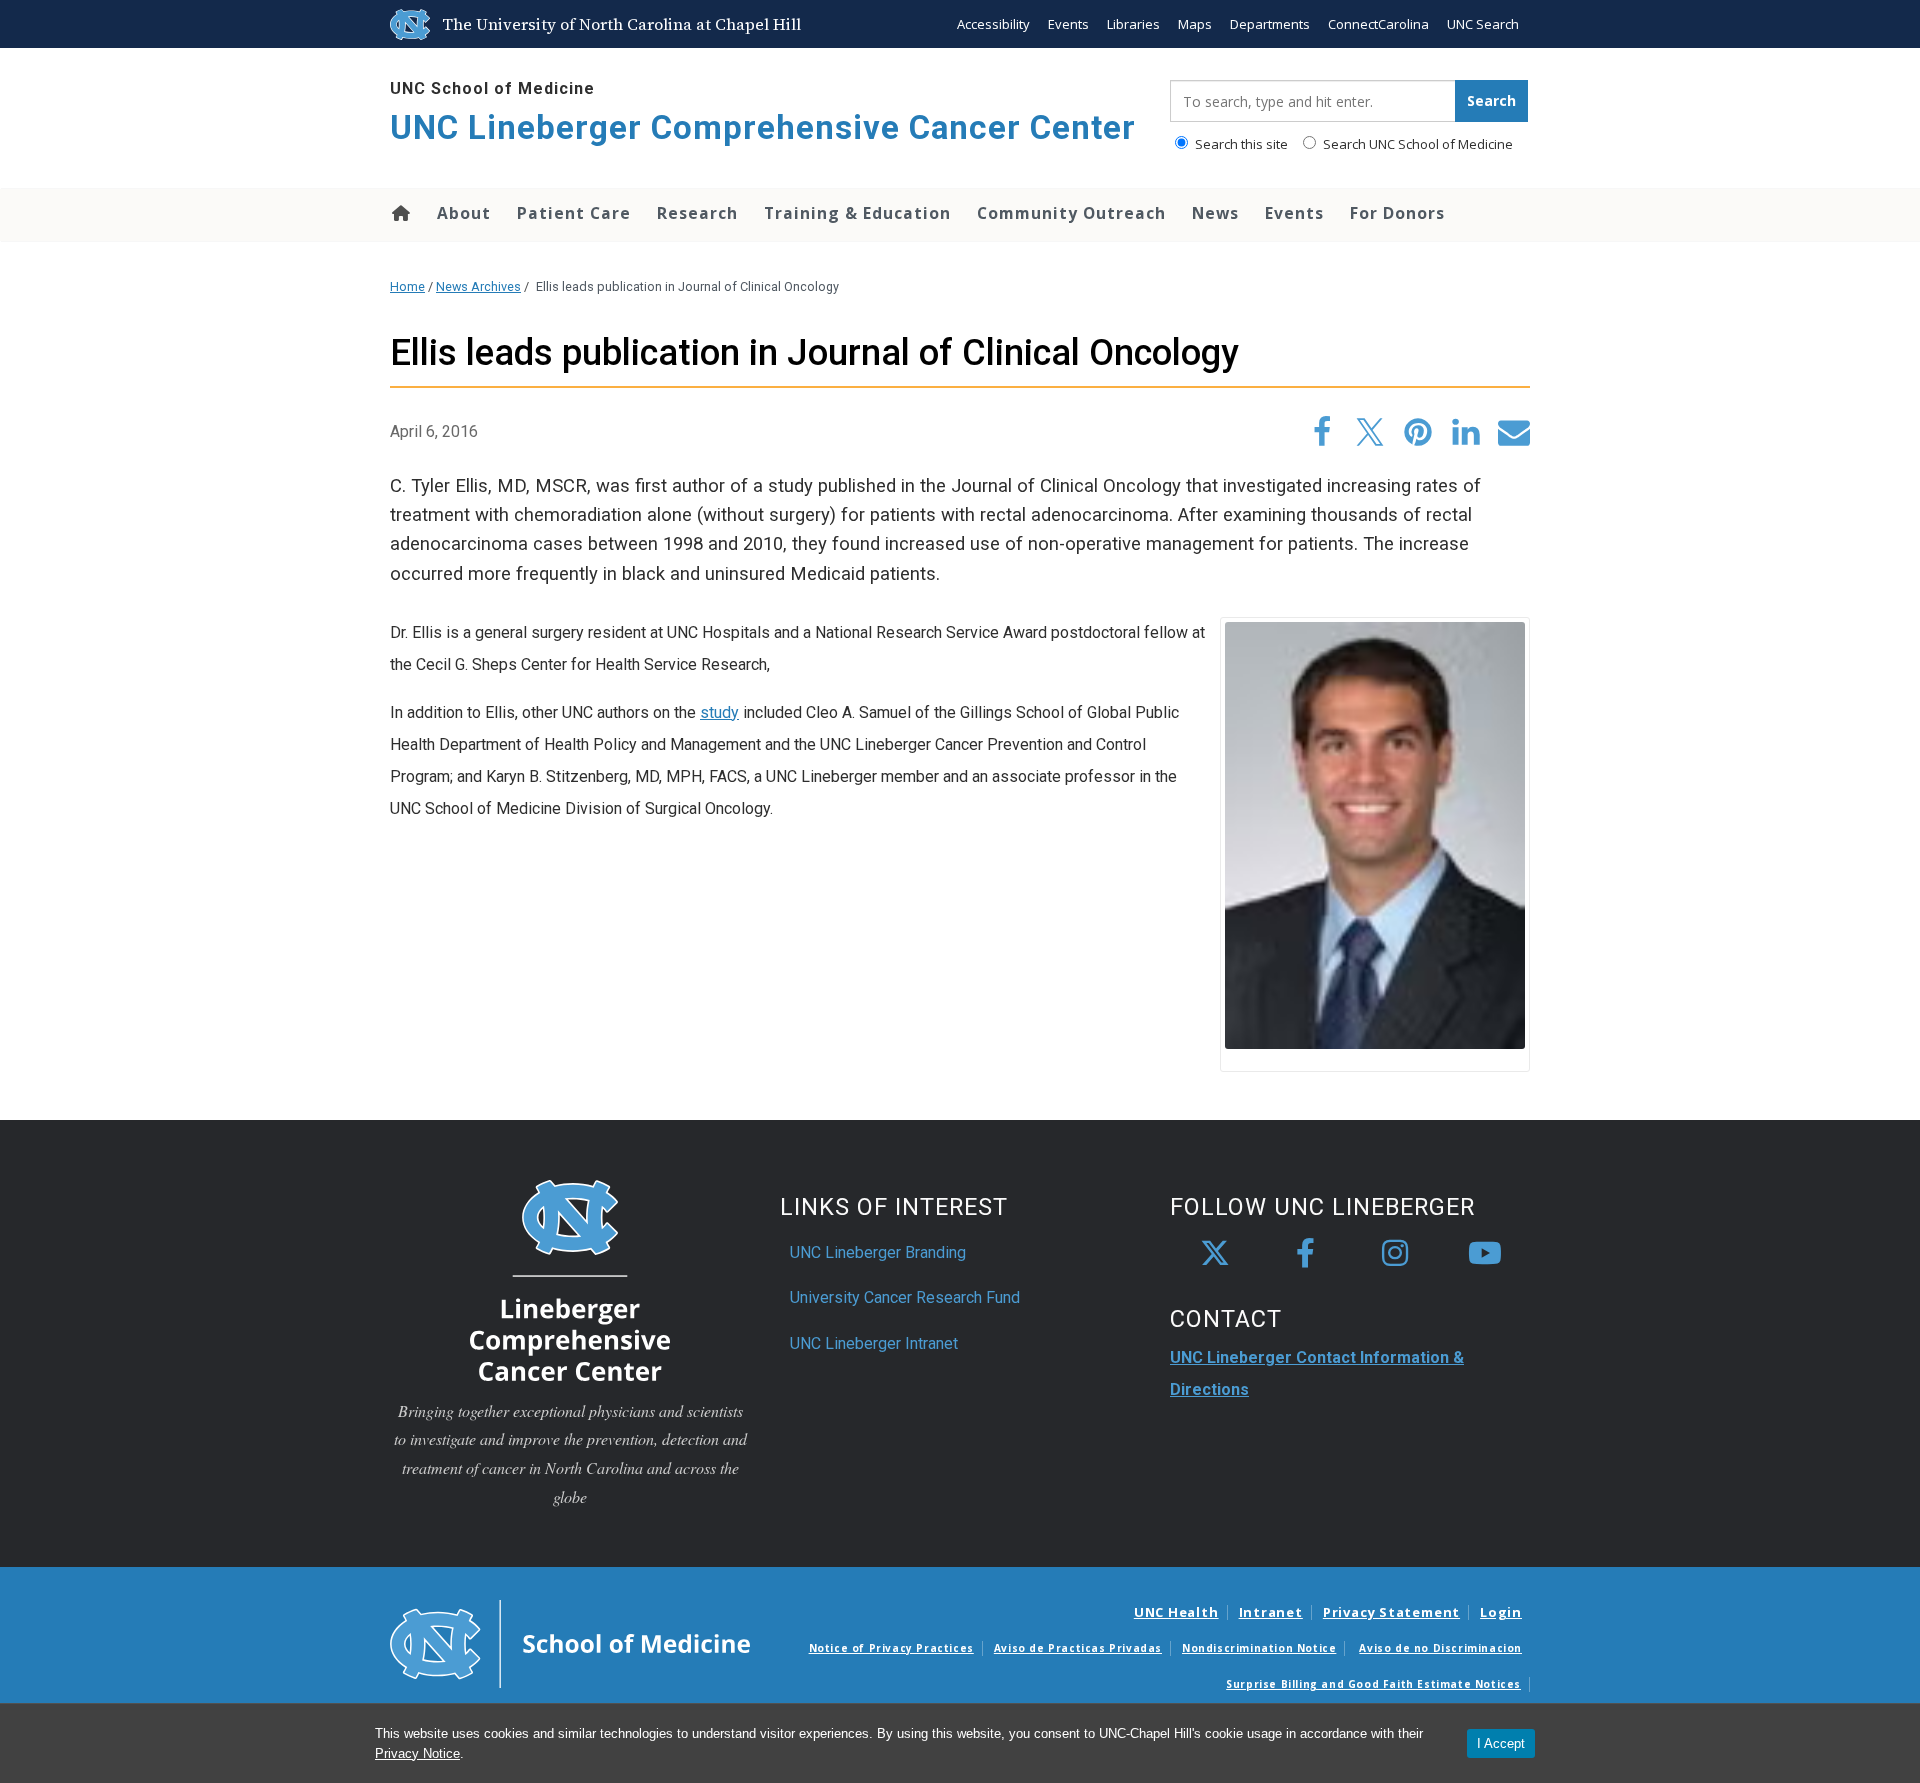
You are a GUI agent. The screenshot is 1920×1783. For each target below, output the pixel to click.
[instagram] (1395, 1254)
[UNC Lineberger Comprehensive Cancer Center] (570, 1278)
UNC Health (1176, 1612)
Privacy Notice (417, 1753)
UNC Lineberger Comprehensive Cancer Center (763, 127)
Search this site (1240, 144)
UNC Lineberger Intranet (874, 1343)
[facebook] (1305, 1254)
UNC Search (1483, 24)
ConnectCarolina (1378, 24)
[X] (1215, 1254)
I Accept (1501, 1743)
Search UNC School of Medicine (1416, 144)
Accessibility (993, 24)
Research (697, 213)
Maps (1195, 24)
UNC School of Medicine (492, 88)
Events (1068, 24)
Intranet (1271, 1612)
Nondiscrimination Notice (1259, 1648)
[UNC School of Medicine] (570, 1642)
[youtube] (1485, 1254)
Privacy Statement (1391, 1612)
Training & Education (857, 213)
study (719, 712)
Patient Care (574, 213)
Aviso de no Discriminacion (1440, 1648)
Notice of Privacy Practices (891, 1648)
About (464, 213)
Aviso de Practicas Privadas (1078, 1648)
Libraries (1133, 24)
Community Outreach (1071, 213)
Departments (1270, 24)
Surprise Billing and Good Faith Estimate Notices (1373, 1684)
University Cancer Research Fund (905, 1297)
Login (1501, 1612)
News (1215, 213)
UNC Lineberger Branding (878, 1252)
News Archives (478, 286)
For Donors (1397, 213)
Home (399, 213)
